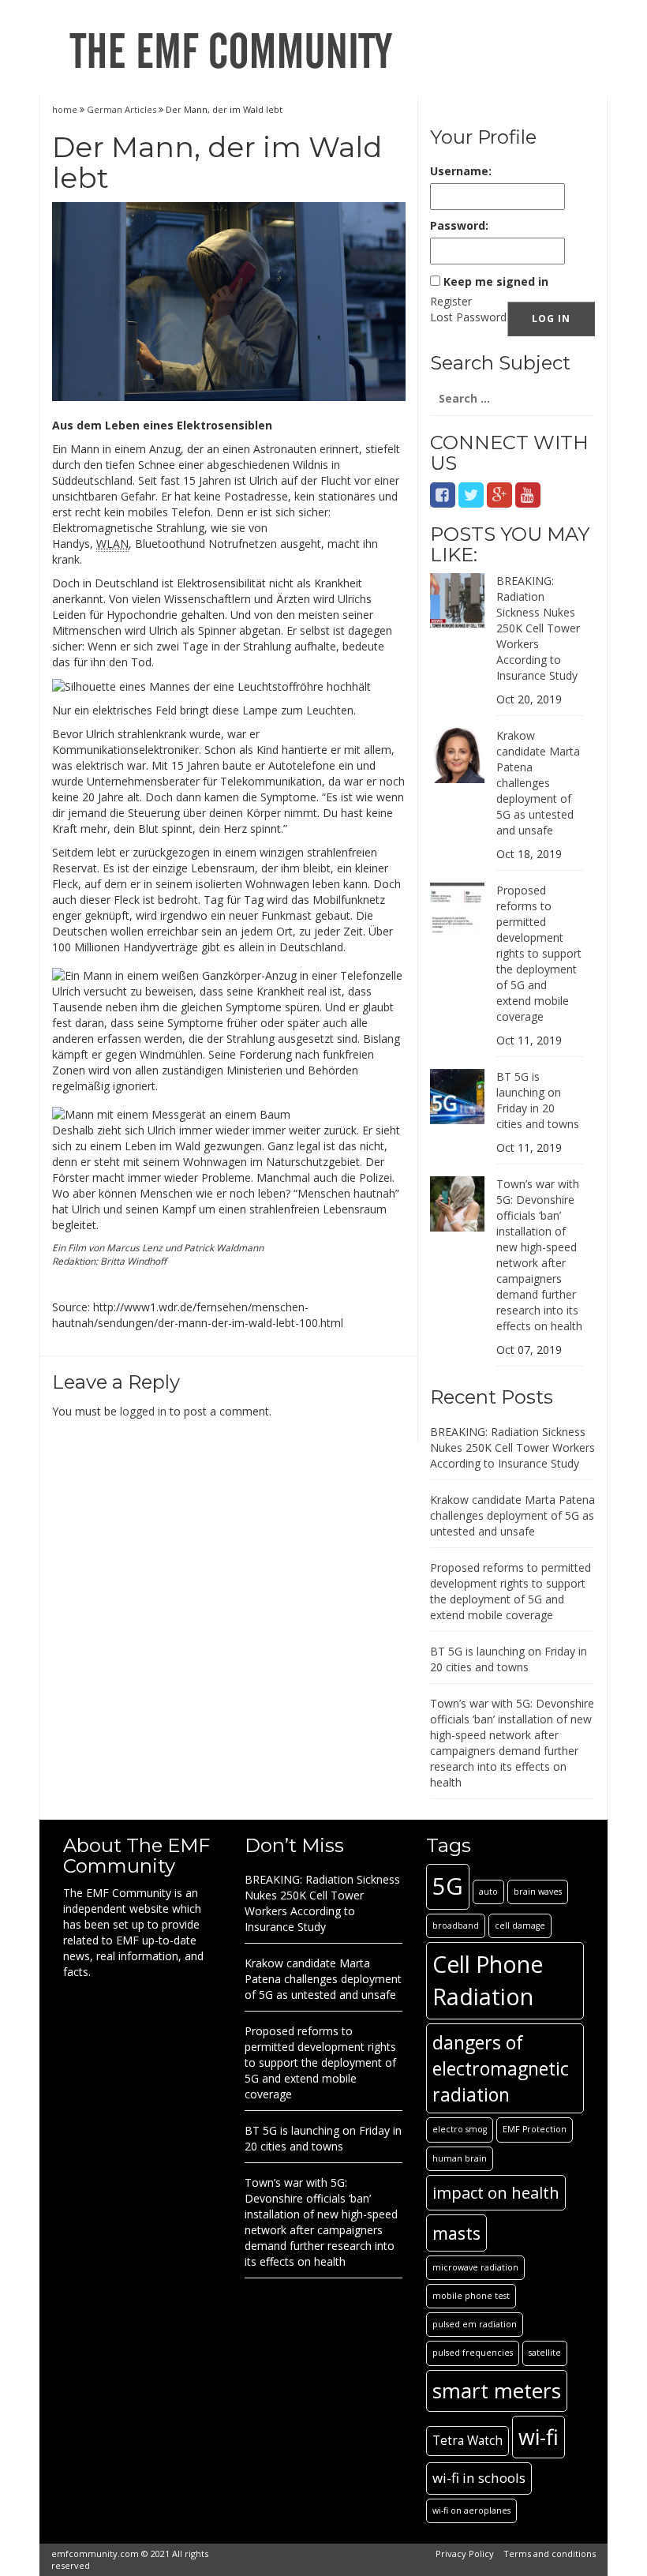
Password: (459, 225)
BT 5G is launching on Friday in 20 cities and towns (538, 1100)
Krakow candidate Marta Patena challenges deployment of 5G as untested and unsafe (538, 783)
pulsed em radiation (475, 2324)
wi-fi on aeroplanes (471, 2510)
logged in (143, 1411)
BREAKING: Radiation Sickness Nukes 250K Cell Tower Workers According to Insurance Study (538, 628)
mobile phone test (471, 2296)
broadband (456, 1925)
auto (488, 1892)
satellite (545, 2353)
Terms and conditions (550, 2554)
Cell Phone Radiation (488, 1980)
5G (448, 1886)
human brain (460, 2158)
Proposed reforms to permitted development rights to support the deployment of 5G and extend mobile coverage (539, 953)
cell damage (520, 1925)
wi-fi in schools (479, 2478)
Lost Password (468, 317)
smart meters (497, 2390)
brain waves (538, 1892)
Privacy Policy (465, 2554)
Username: (461, 171)
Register (451, 301)
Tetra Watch (467, 2441)
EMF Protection (535, 2129)
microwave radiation (475, 2267)
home (66, 109)
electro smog (460, 2129)
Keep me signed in (496, 281)
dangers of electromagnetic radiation (501, 2068)
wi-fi (539, 2437)
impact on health (496, 2192)
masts (456, 2233)
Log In (551, 319)
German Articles (122, 109)
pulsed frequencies (473, 2353)
